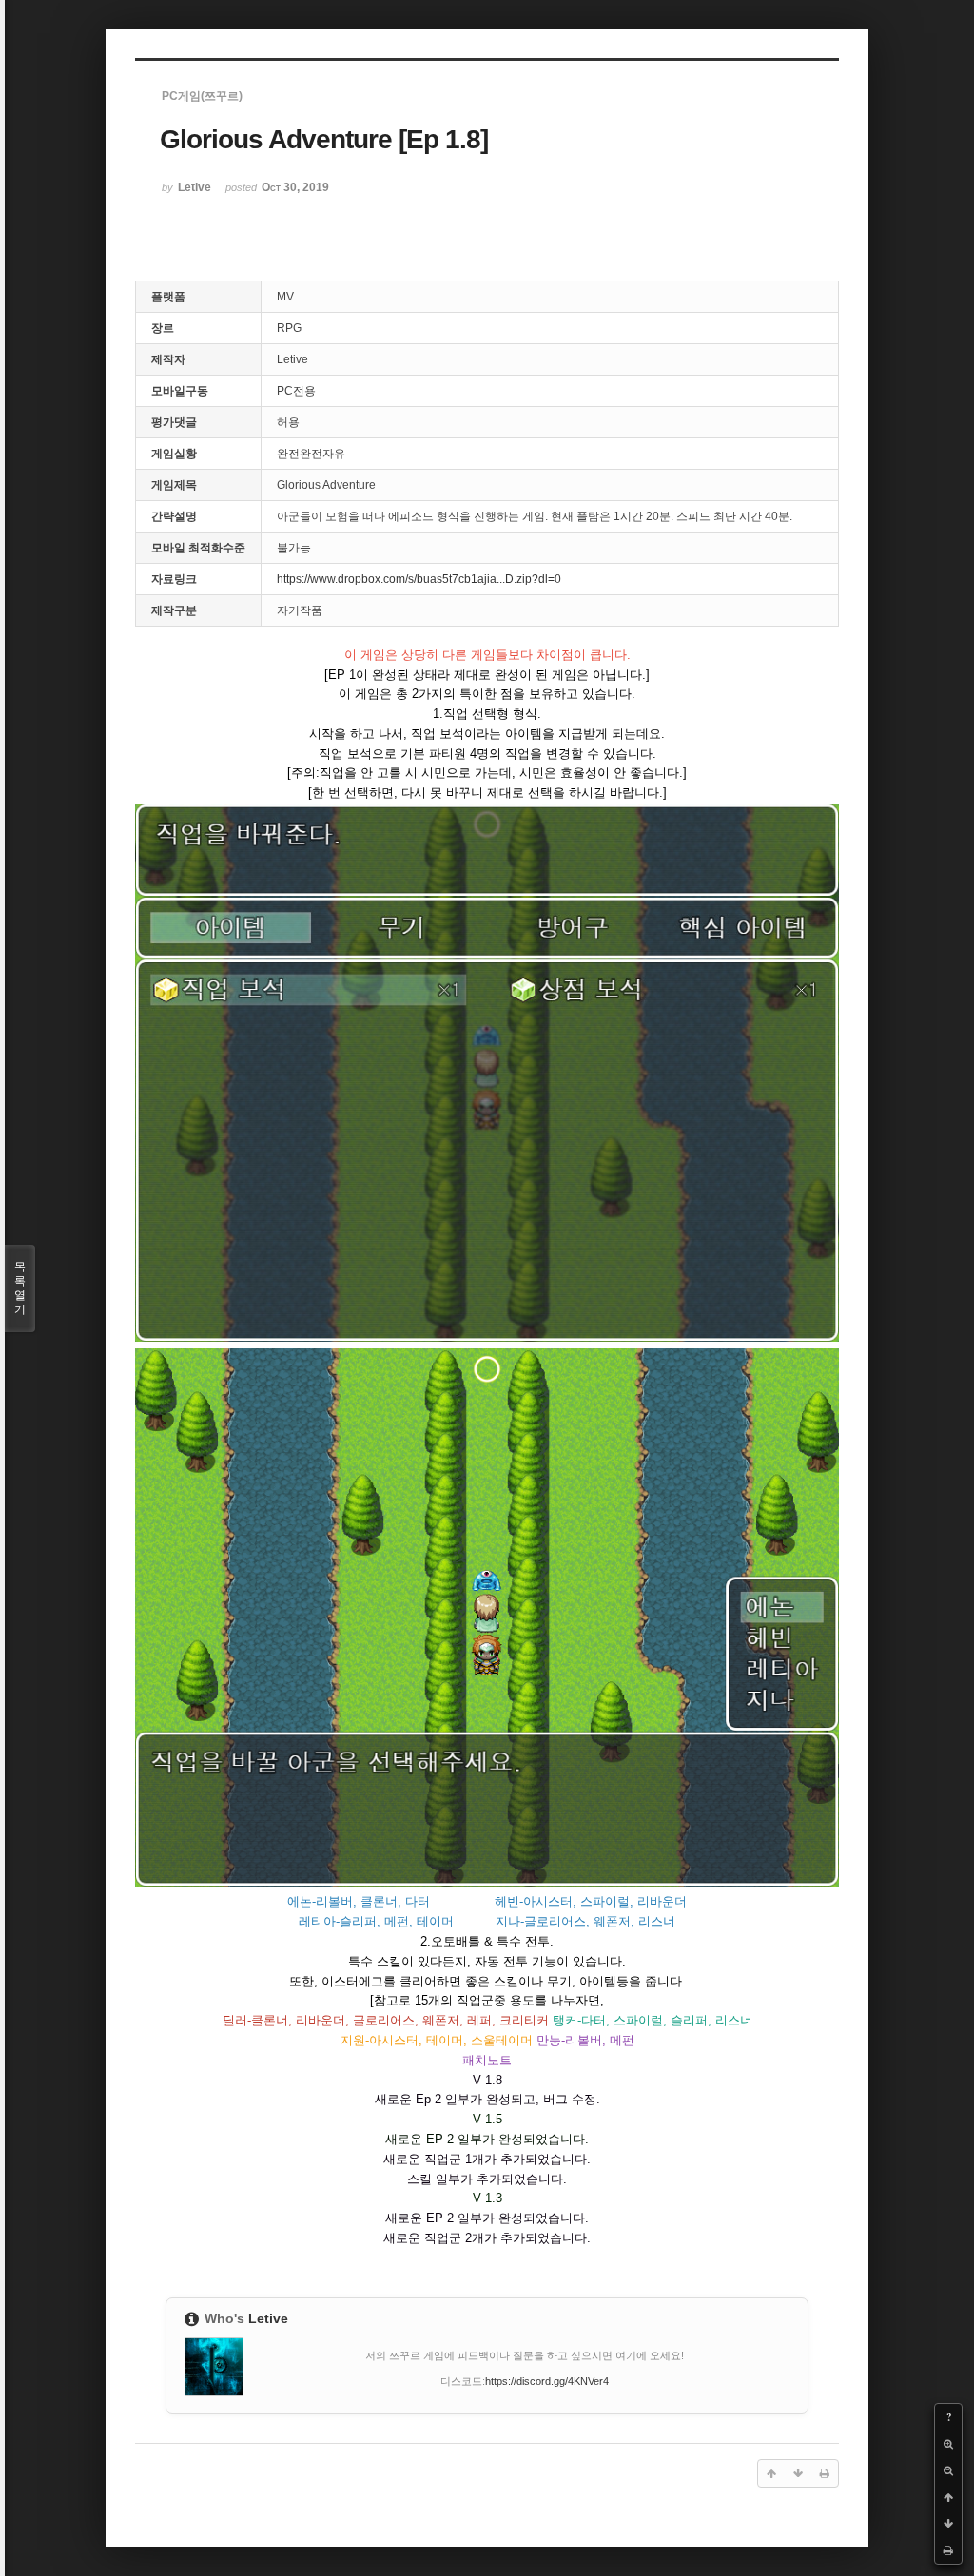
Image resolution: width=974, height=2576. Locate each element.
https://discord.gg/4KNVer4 (547, 2381)
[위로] (948, 2497)
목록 (20, 1288)
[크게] (948, 2444)
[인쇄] (948, 2550)
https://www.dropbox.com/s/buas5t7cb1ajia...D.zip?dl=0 (419, 579)
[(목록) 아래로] (948, 2524)
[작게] (948, 2470)
